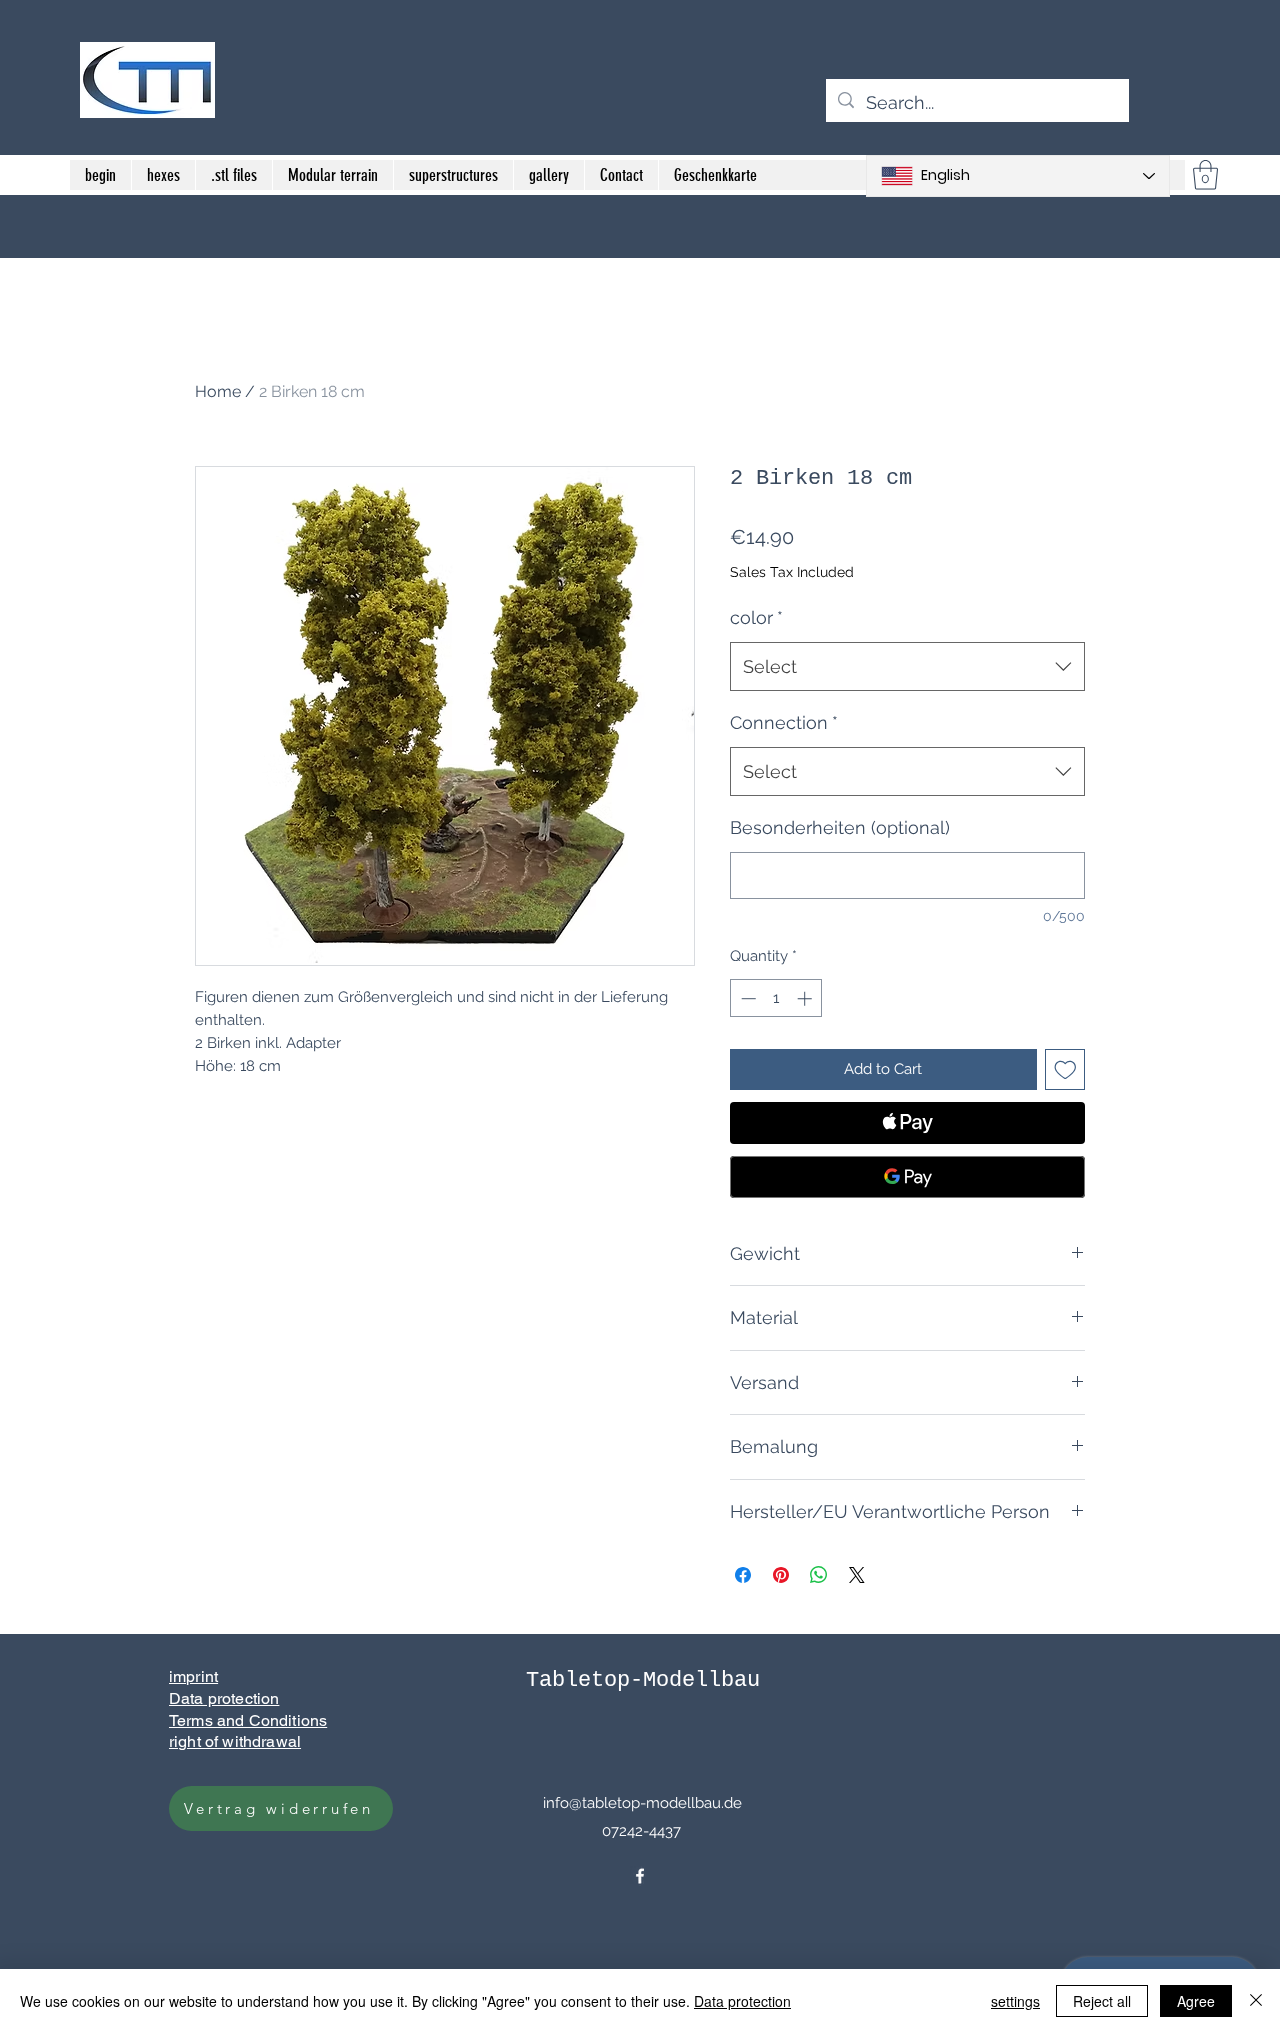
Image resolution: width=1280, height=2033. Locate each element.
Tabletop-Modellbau (643, 1680)
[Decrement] (746, 998)
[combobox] (907, 667)
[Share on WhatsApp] (819, 1575)
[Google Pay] (907, 1177)
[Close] (1256, 2001)
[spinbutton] (776, 998)
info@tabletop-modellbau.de (642, 1803)
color (756, 617)
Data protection (742, 2001)
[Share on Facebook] (743, 1575)
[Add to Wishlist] (1065, 1069)
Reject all (1102, 2001)
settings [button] (1015, 2001)
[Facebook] (640, 1876)
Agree (1196, 2001)
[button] (1205, 175)
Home (218, 391)
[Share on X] (857, 1575)
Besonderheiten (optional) (840, 827)
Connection (784, 722)
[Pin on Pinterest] (781, 1575)
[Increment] (806, 998)
